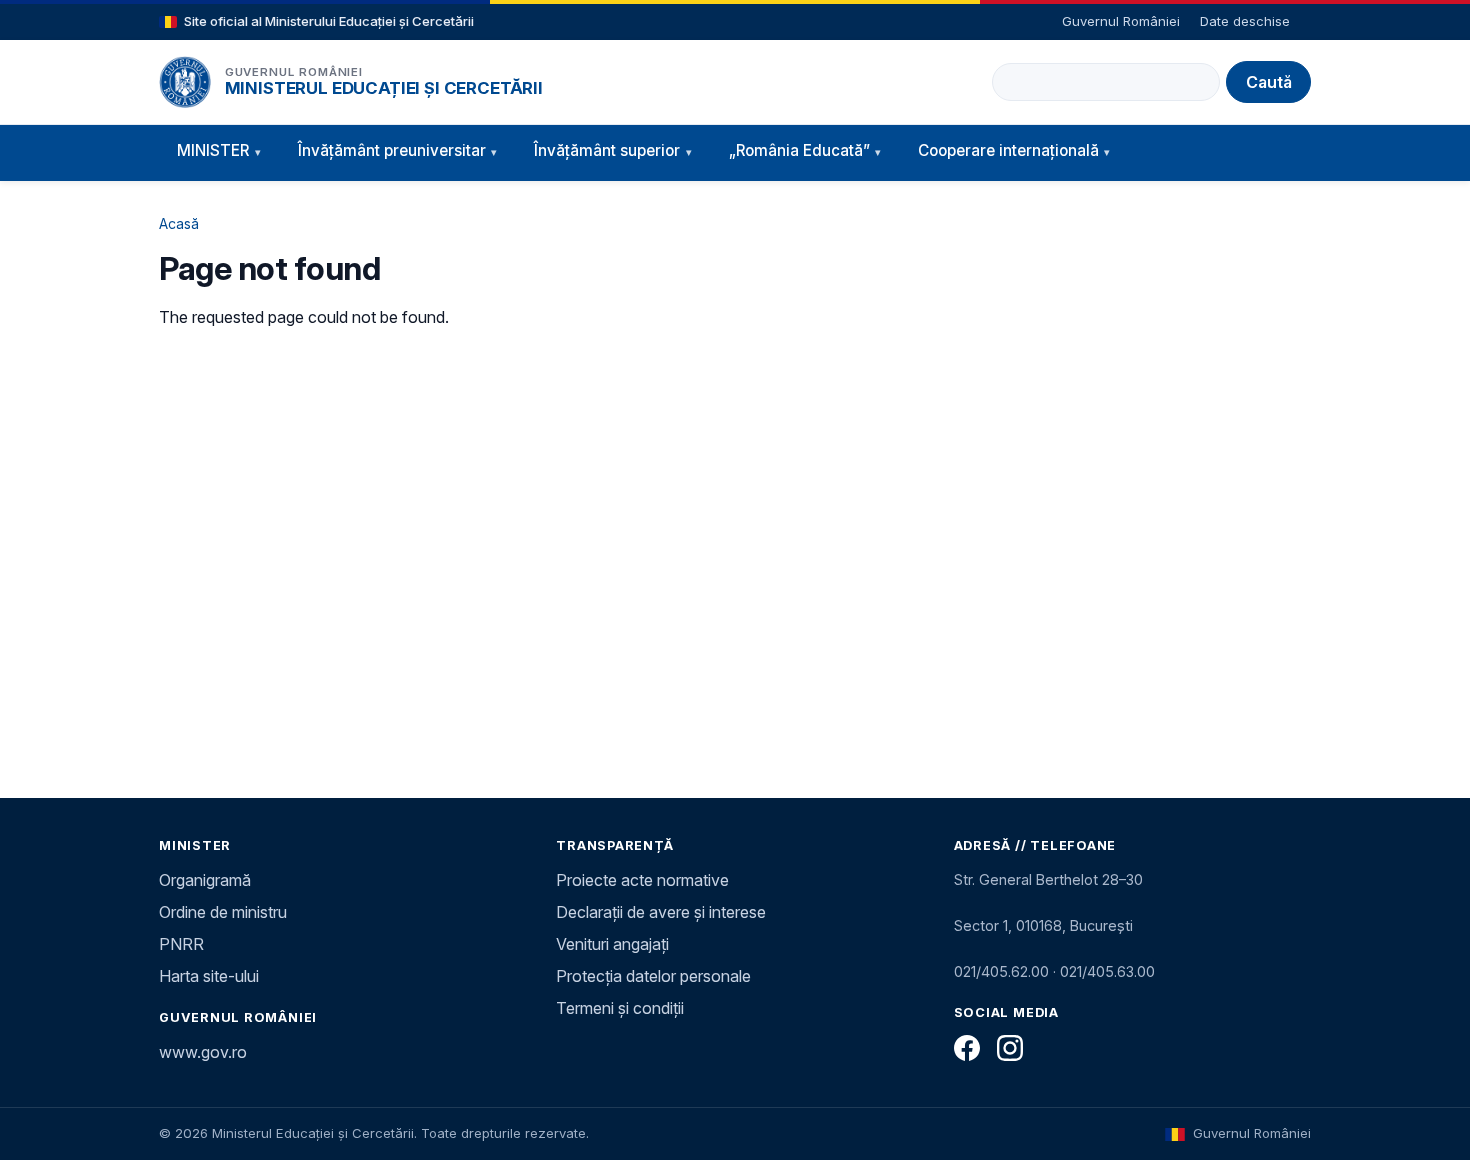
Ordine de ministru (223, 912)
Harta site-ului (209, 976)
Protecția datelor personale (653, 976)
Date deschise (1245, 21)
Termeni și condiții (620, 1008)
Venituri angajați (612, 944)
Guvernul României (1121, 21)
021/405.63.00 (1107, 971)
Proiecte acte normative (642, 880)
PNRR (181, 944)
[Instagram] (1010, 1048)
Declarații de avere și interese (661, 912)
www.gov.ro (203, 1052)
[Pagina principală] (185, 82)
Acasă (179, 223)
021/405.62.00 (1001, 971)
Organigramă (205, 880)
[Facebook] (967, 1048)
